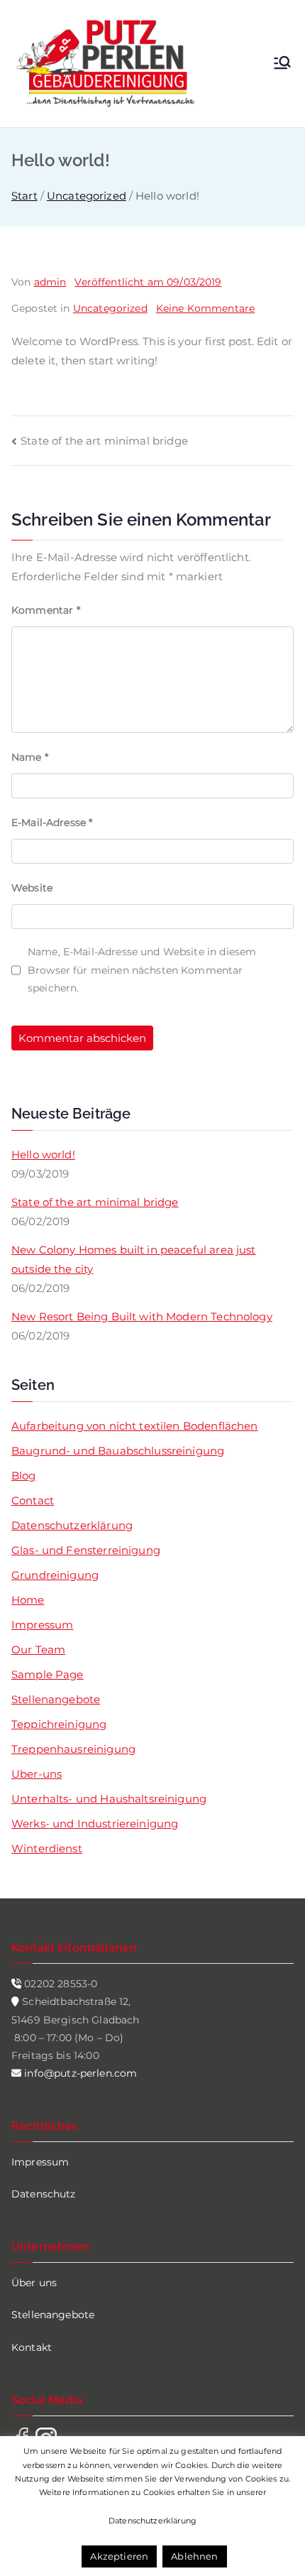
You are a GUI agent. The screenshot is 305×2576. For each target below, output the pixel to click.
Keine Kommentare (205, 308)
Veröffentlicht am (148, 282)
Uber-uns (37, 1774)
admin (50, 282)
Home (28, 1600)
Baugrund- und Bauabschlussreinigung (118, 1451)
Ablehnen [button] (194, 2556)
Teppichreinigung (59, 1724)
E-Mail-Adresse (52, 822)
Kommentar (46, 610)
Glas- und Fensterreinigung (86, 1550)
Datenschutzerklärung (72, 1525)
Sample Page (48, 1674)
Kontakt (32, 2347)
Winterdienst (47, 1848)
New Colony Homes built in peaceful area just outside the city (134, 1259)
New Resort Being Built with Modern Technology (142, 1316)
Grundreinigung (55, 1575)
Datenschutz (44, 2194)
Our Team (38, 1650)
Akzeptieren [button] (119, 2556)
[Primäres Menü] (282, 64)
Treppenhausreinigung (73, 1749)
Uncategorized (110, 308)
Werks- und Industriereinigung (95, 1824)
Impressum (42, 1625)
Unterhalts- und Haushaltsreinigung (109, 1799)
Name (30, 757)
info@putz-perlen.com (79, 2073)
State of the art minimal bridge (104, 441)
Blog (24, 1476)
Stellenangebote (56, 1699)
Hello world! (43, 1154)
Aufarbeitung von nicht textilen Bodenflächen (135, 1426)
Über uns (34, 2283)
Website (32, 888)
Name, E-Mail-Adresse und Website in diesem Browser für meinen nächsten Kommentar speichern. (142, 969)
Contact (33, 1500)
